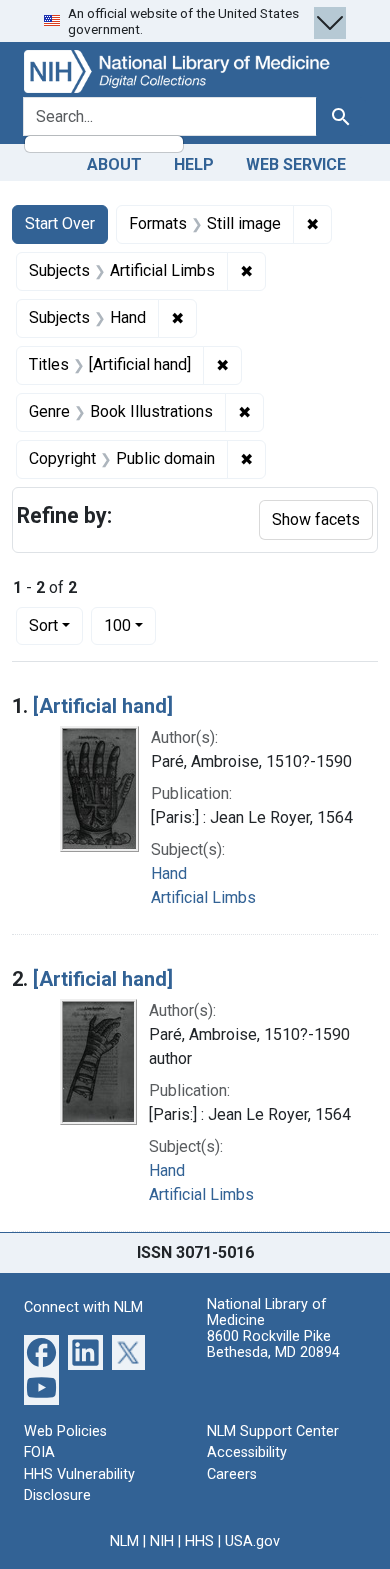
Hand (169, 873)
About (114, 164)
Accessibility (247, 1452)
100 (130, 625)
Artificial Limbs (203, 897)
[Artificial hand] (103, 706)
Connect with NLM (83, 1307)
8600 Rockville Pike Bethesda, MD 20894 (273, 1344)
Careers (232, 1474)
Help (194, 164)
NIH (162, 1541)
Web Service (296, 164)
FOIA (39, 1452)
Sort (43, 625)
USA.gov (252, 1541)
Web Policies (65, 1431)
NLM (124, 1541)
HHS (199, 1541)
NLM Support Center (273, 1431)
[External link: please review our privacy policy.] (41, 1350)
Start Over (60, 223)
